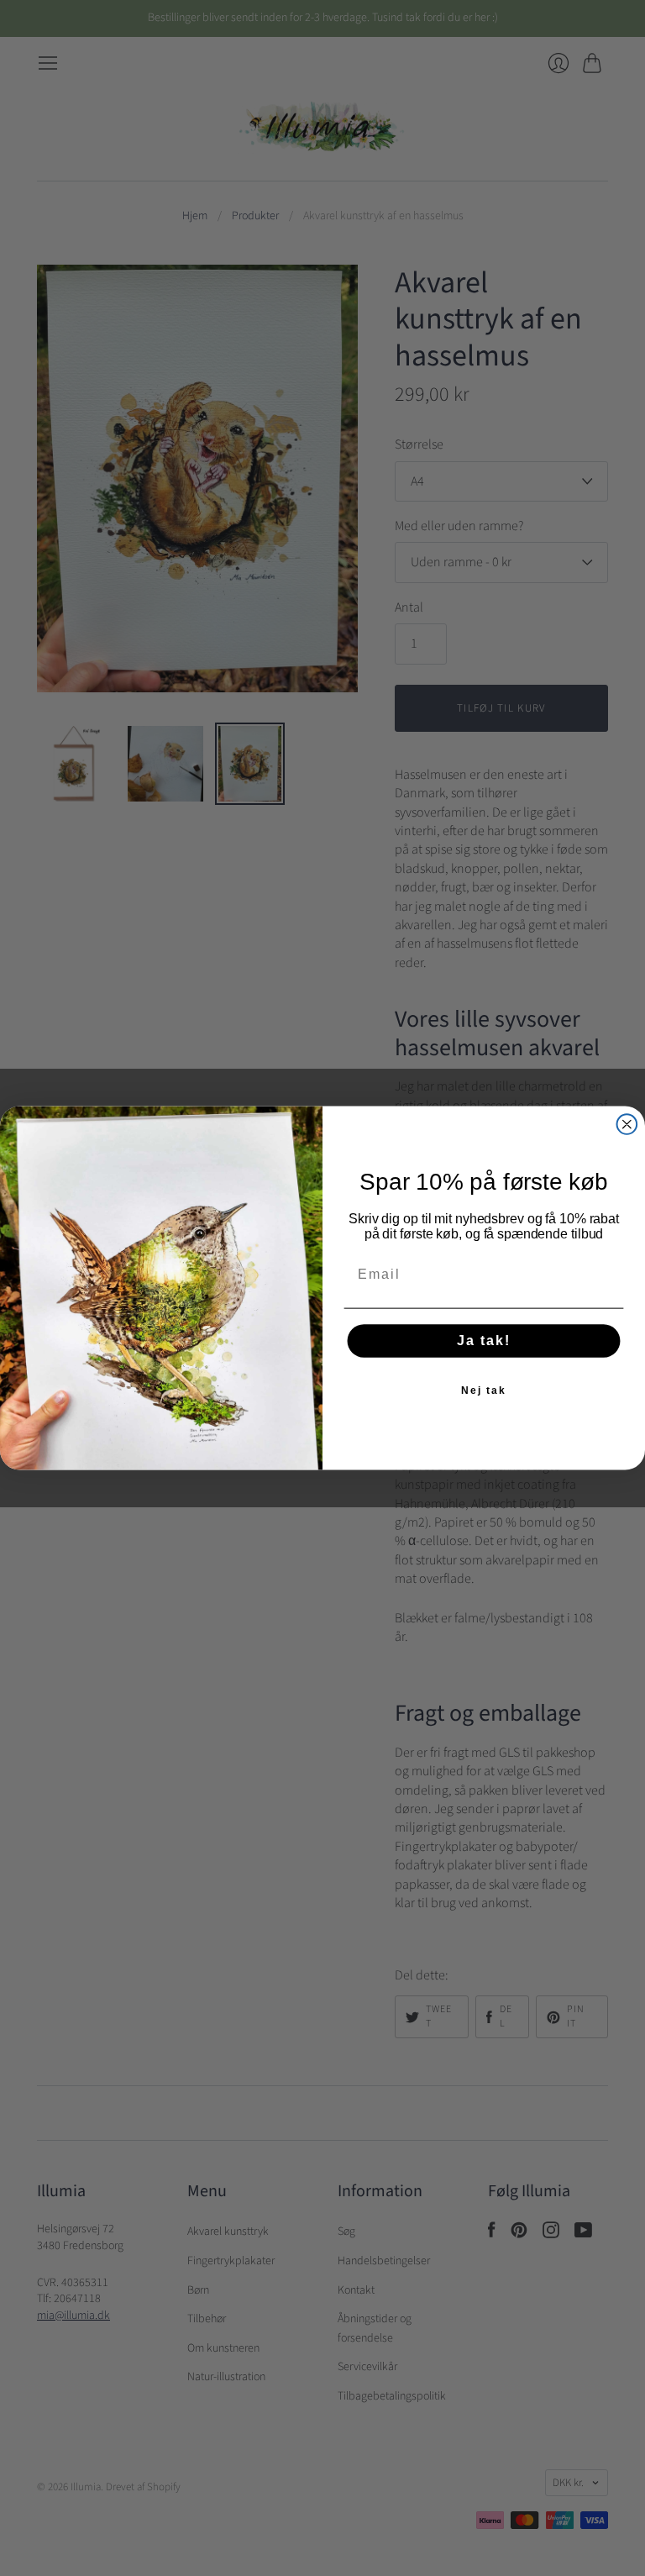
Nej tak (483, 1391)
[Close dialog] (627, 1124)
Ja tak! (483, 1341)
